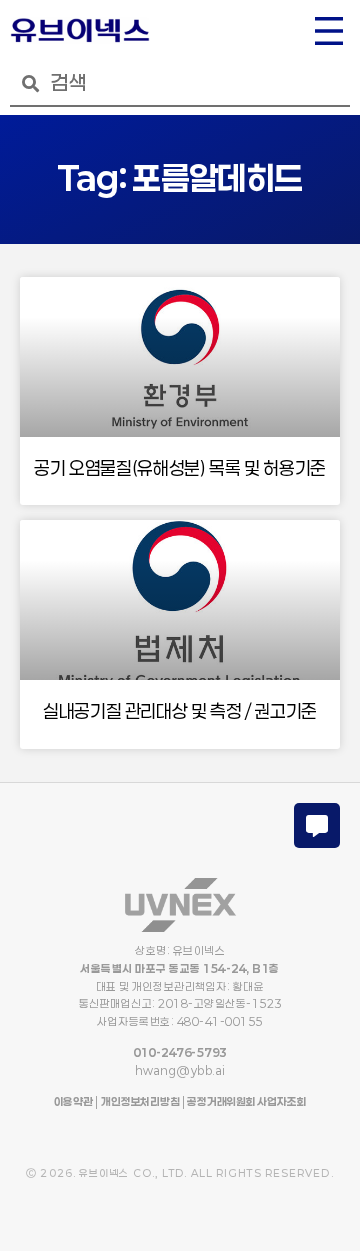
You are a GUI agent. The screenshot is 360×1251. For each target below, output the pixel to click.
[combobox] (180, 83)
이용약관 (73, 1101)
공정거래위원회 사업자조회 (245, 1101)
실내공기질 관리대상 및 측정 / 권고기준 (180, 711)
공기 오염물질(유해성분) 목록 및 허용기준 (180, 468)
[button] (329, 33)
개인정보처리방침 (140, 1101)
